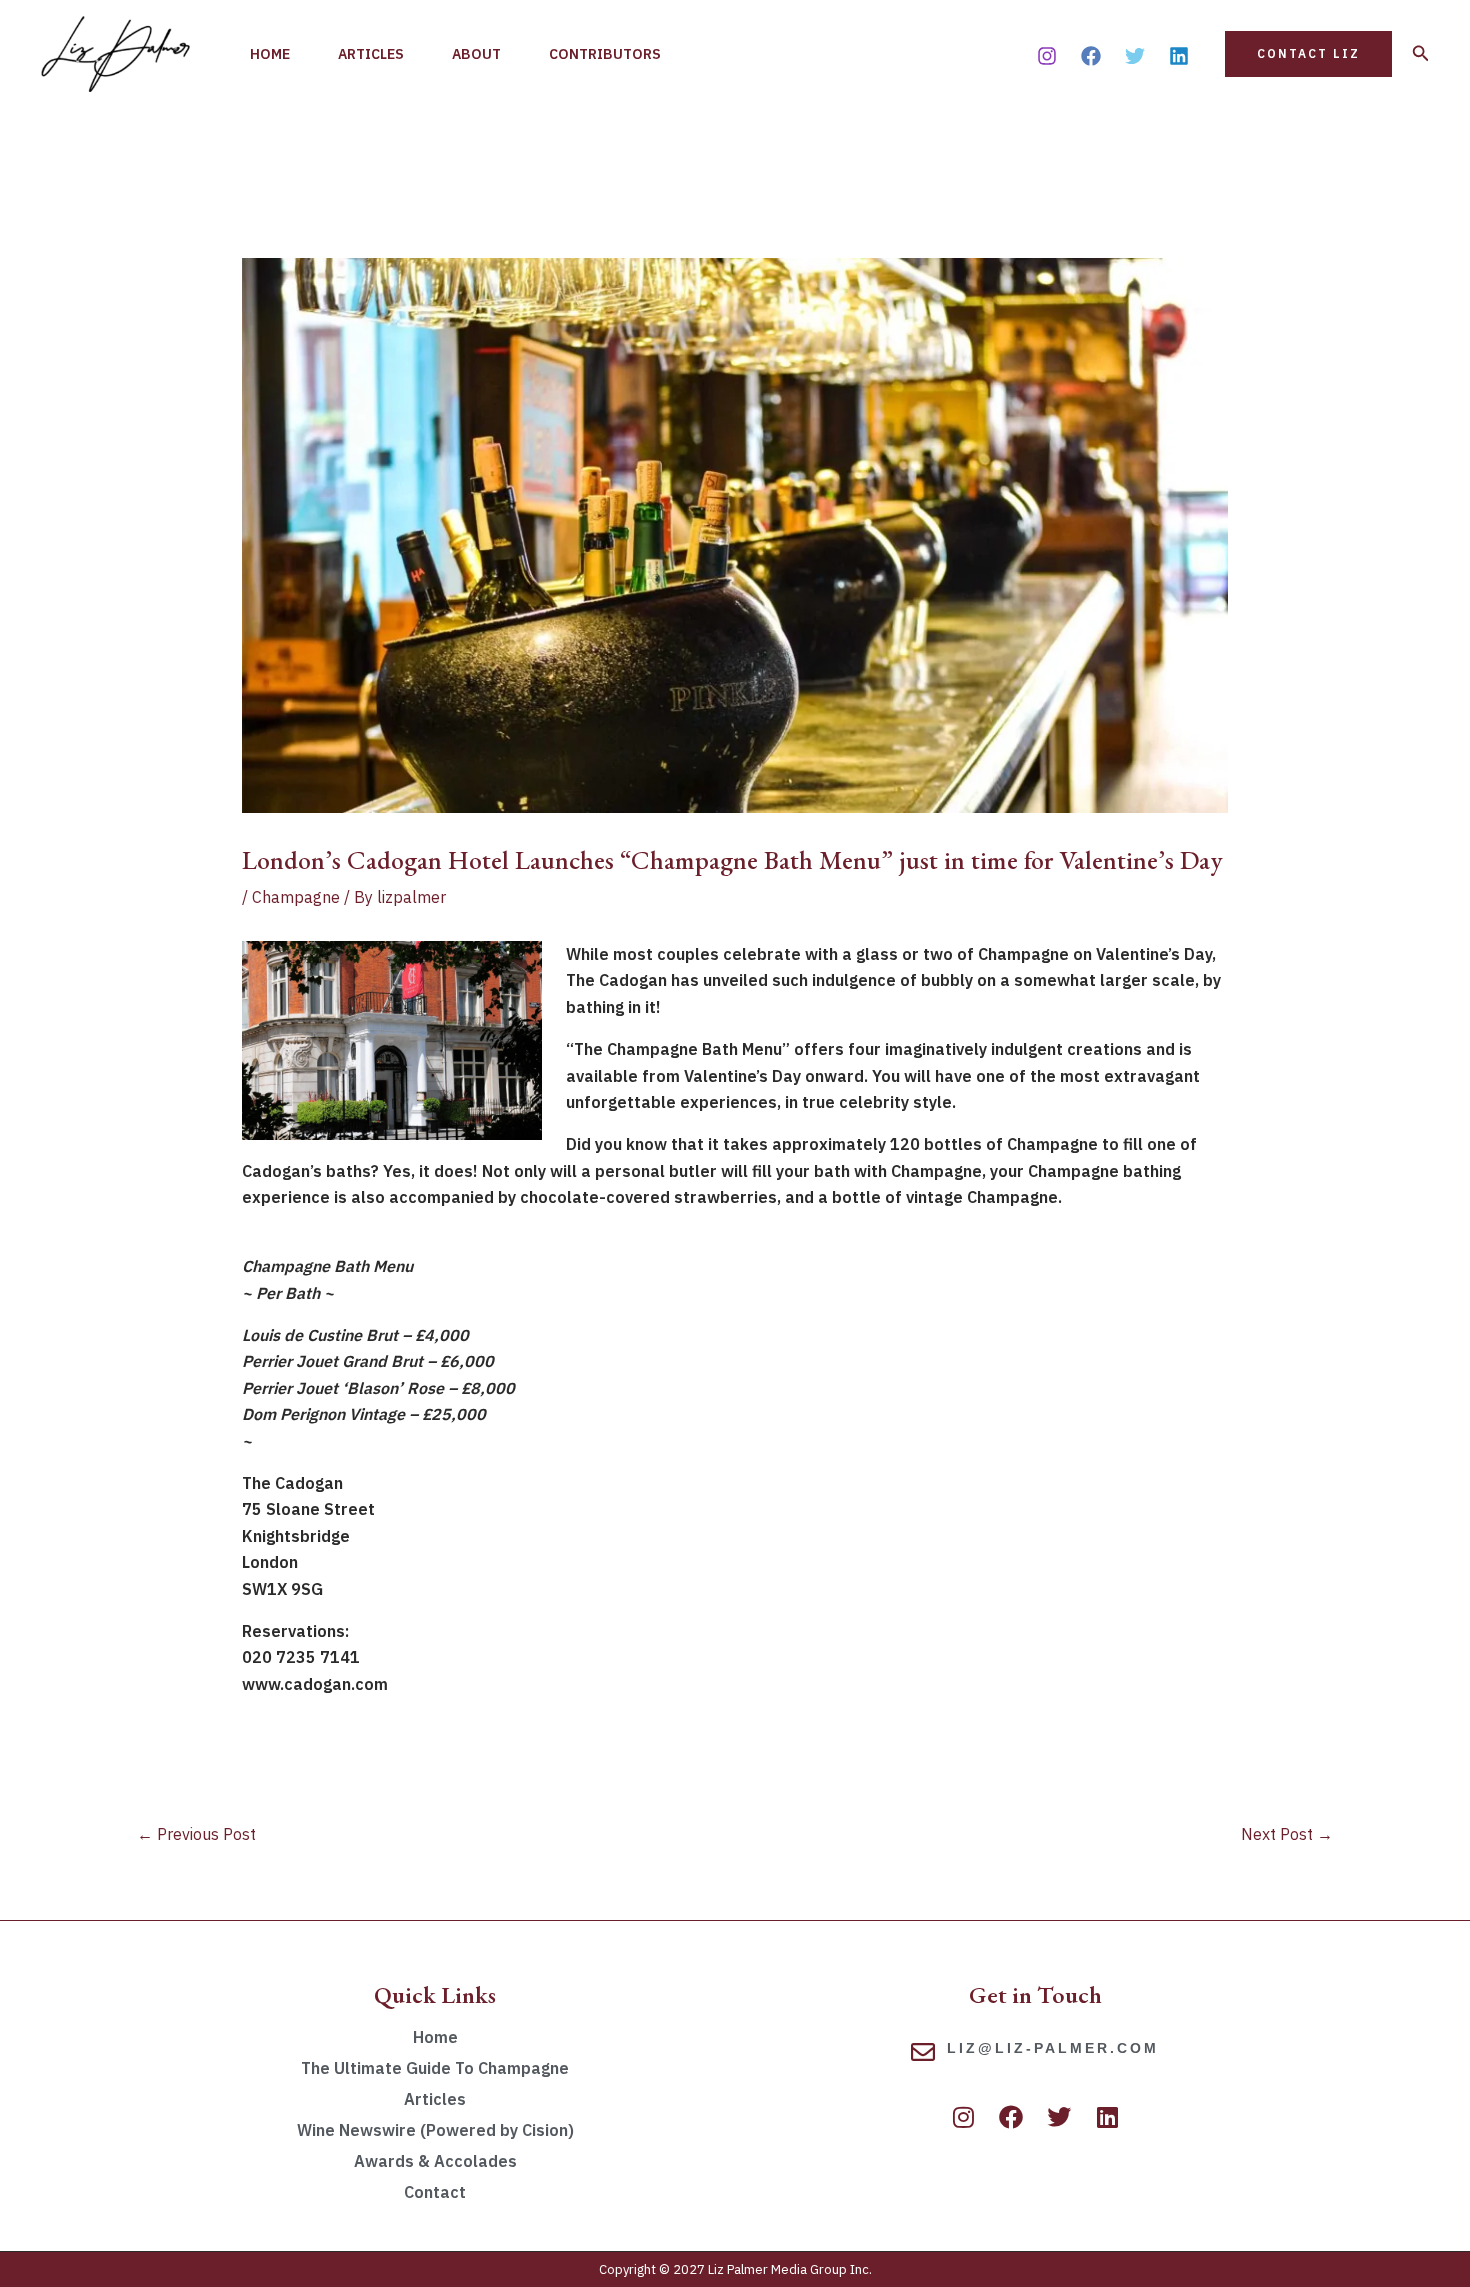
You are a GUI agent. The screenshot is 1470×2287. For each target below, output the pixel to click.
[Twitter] (1135, 56)
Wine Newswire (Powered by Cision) (435, 2130)
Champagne (296, 897)
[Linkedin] (1179, 56)
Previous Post (196, 1834)
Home (270, 54)
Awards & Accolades (435, 2161)
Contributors (605, 54)
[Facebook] (1091, 56)
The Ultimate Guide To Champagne (435, 2068)
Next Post (1287, 1834)
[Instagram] (1047, 56)
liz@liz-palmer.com (1053, 2048)
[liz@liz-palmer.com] (923, 2052)
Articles (371, 54)
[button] (1308, 54)
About (476, 54)
